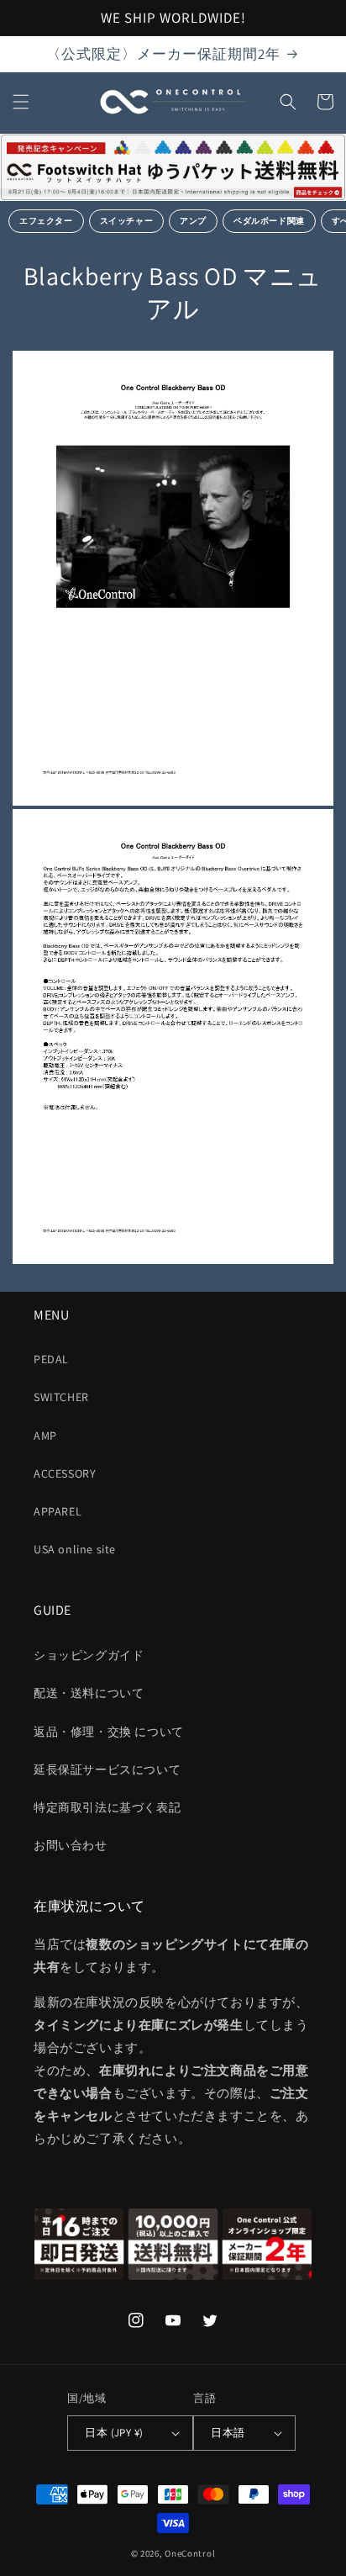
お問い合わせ (71, 1845)
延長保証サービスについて (107, 1769)
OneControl (190, 2553)
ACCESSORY (65, 1473)
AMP (45, 1436)
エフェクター (46, 221)
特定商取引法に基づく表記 (107, 1807)
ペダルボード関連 (269, 221)
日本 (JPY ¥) (114, 2433)
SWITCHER (61, 1397)
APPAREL (58, 1511)
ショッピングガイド (89, 1655)
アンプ (193, 221)
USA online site (75, 1549)
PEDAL (51, 1359)
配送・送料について (89, 1693)
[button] (21, 102)
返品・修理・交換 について (109, 1732)
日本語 (228, 2433)
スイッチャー (127, 221)
